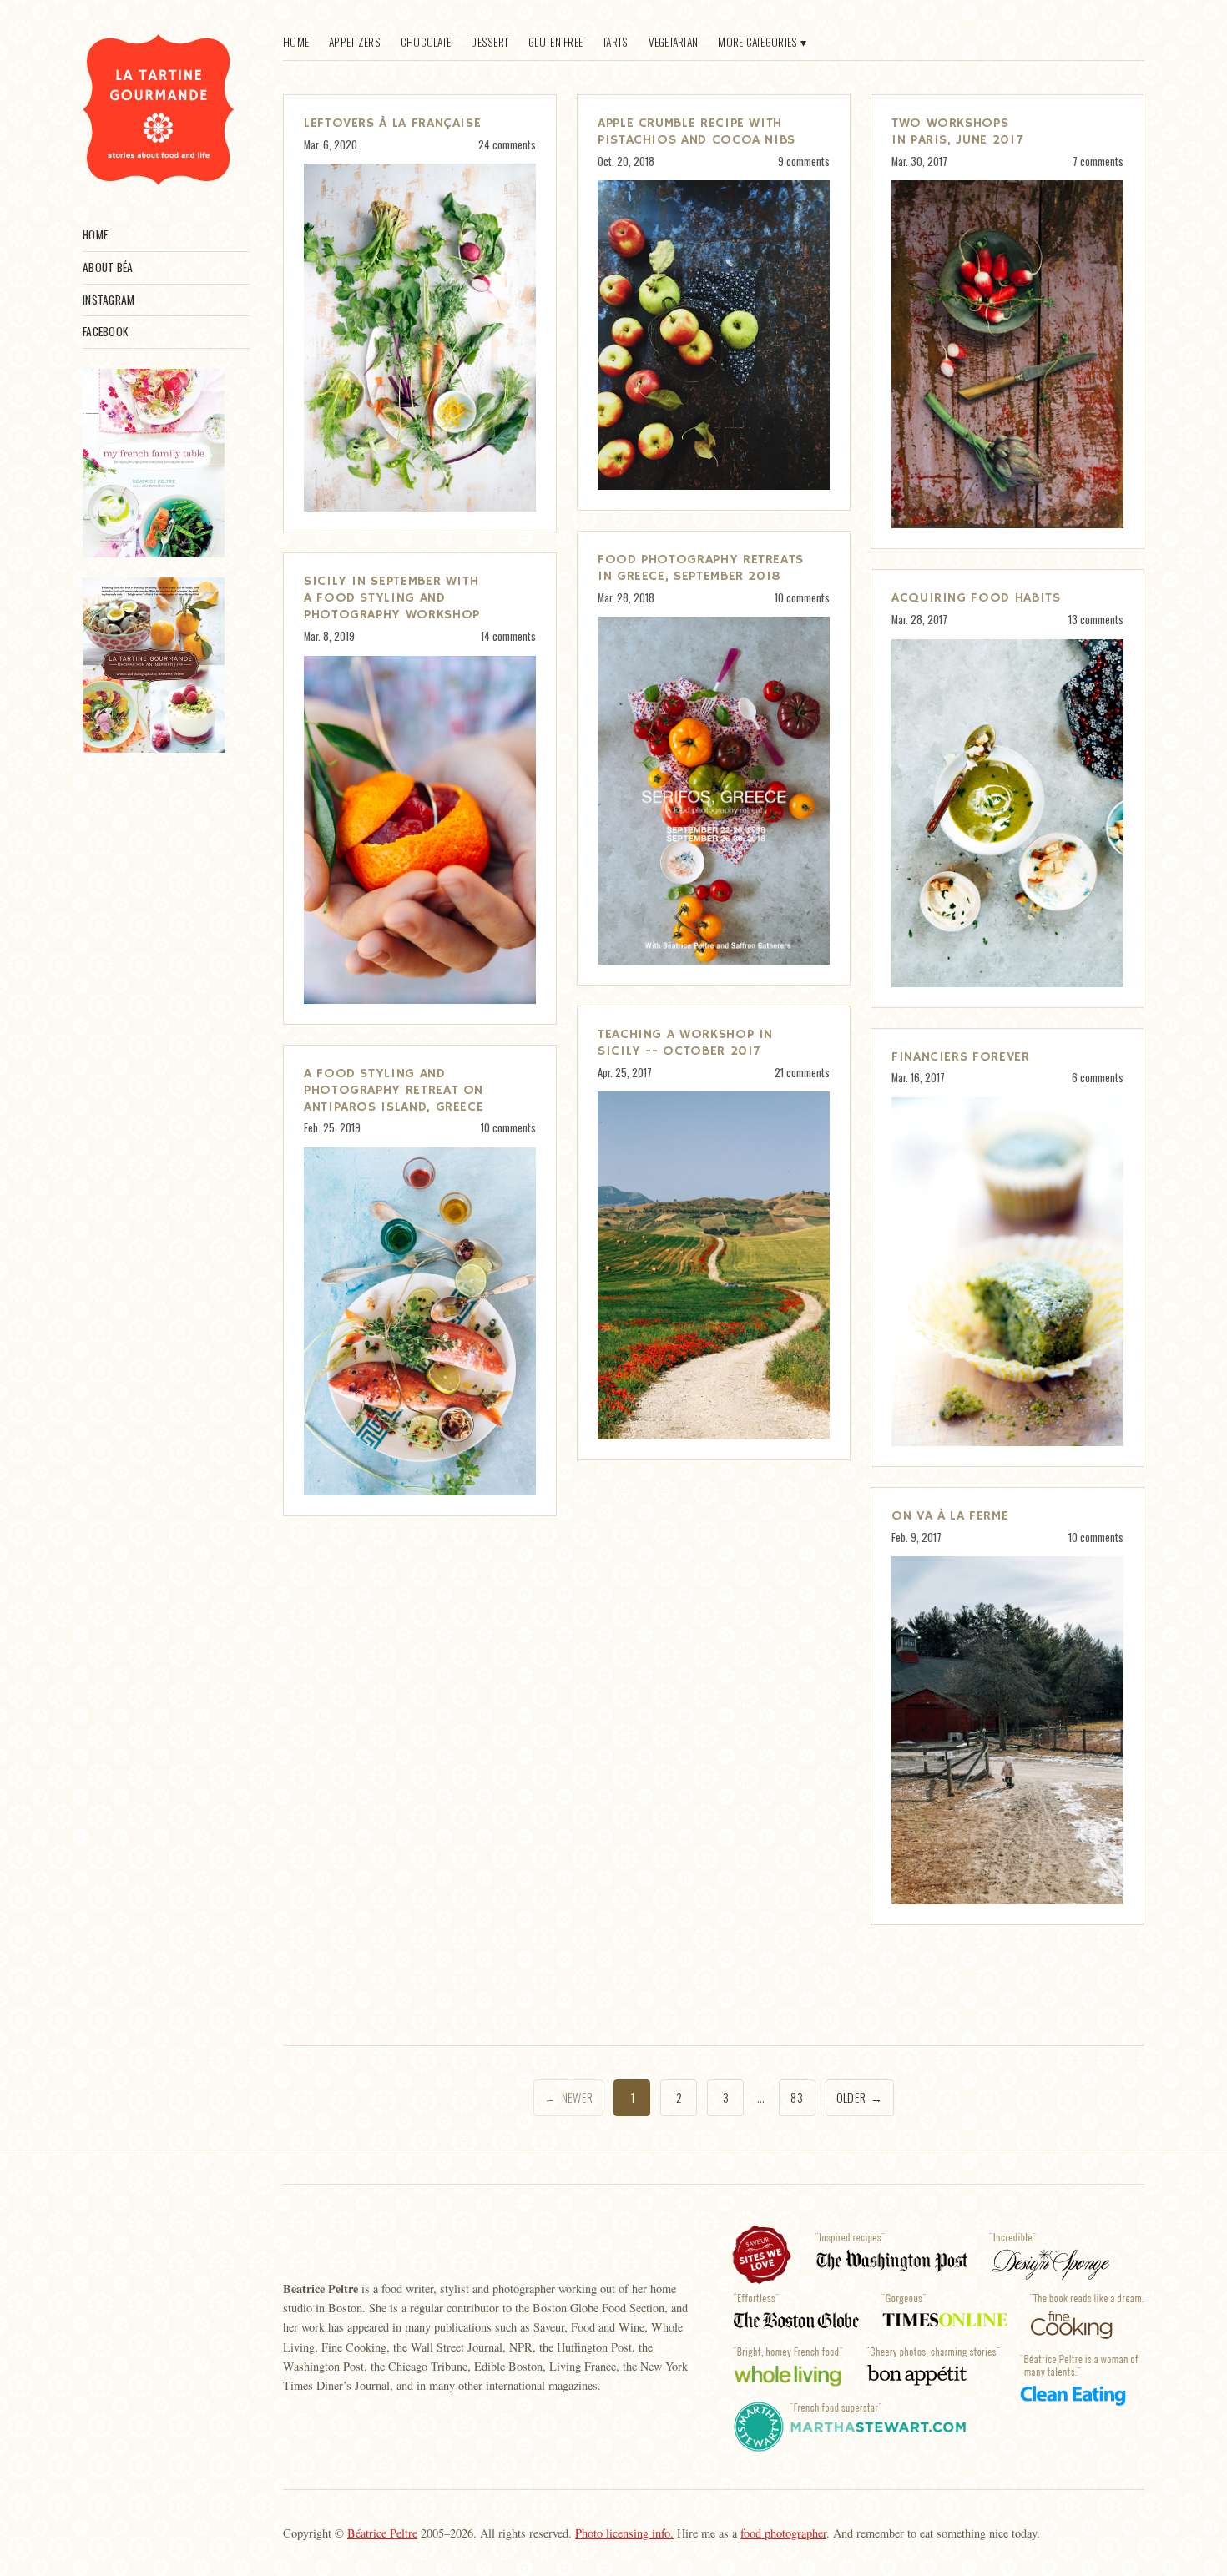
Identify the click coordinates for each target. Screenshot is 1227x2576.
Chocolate (426, 42)
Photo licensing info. (624, 2533)
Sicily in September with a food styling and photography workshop (392, 598)
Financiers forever (961, 1057)
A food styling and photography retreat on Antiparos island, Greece (394, 1091)
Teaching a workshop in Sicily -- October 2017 (685, 1043)
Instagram (109, 300)
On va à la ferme (950, 1516)
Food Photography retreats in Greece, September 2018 (701, 568)
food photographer (783, 2533)
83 (797, 2097)
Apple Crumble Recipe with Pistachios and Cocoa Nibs (697, 132)
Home (95, 234)
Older (860, 2097)
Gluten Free (555, 42)
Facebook (105, 331)
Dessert (490, 42)
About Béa (108, 267)
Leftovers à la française (392, 124)
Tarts (615, 42)
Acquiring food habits (976, 598)
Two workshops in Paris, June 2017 (957, 132)
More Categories (757, 42)
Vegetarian (674, 42)
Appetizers (355, 42)
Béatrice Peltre (382, 2533)
